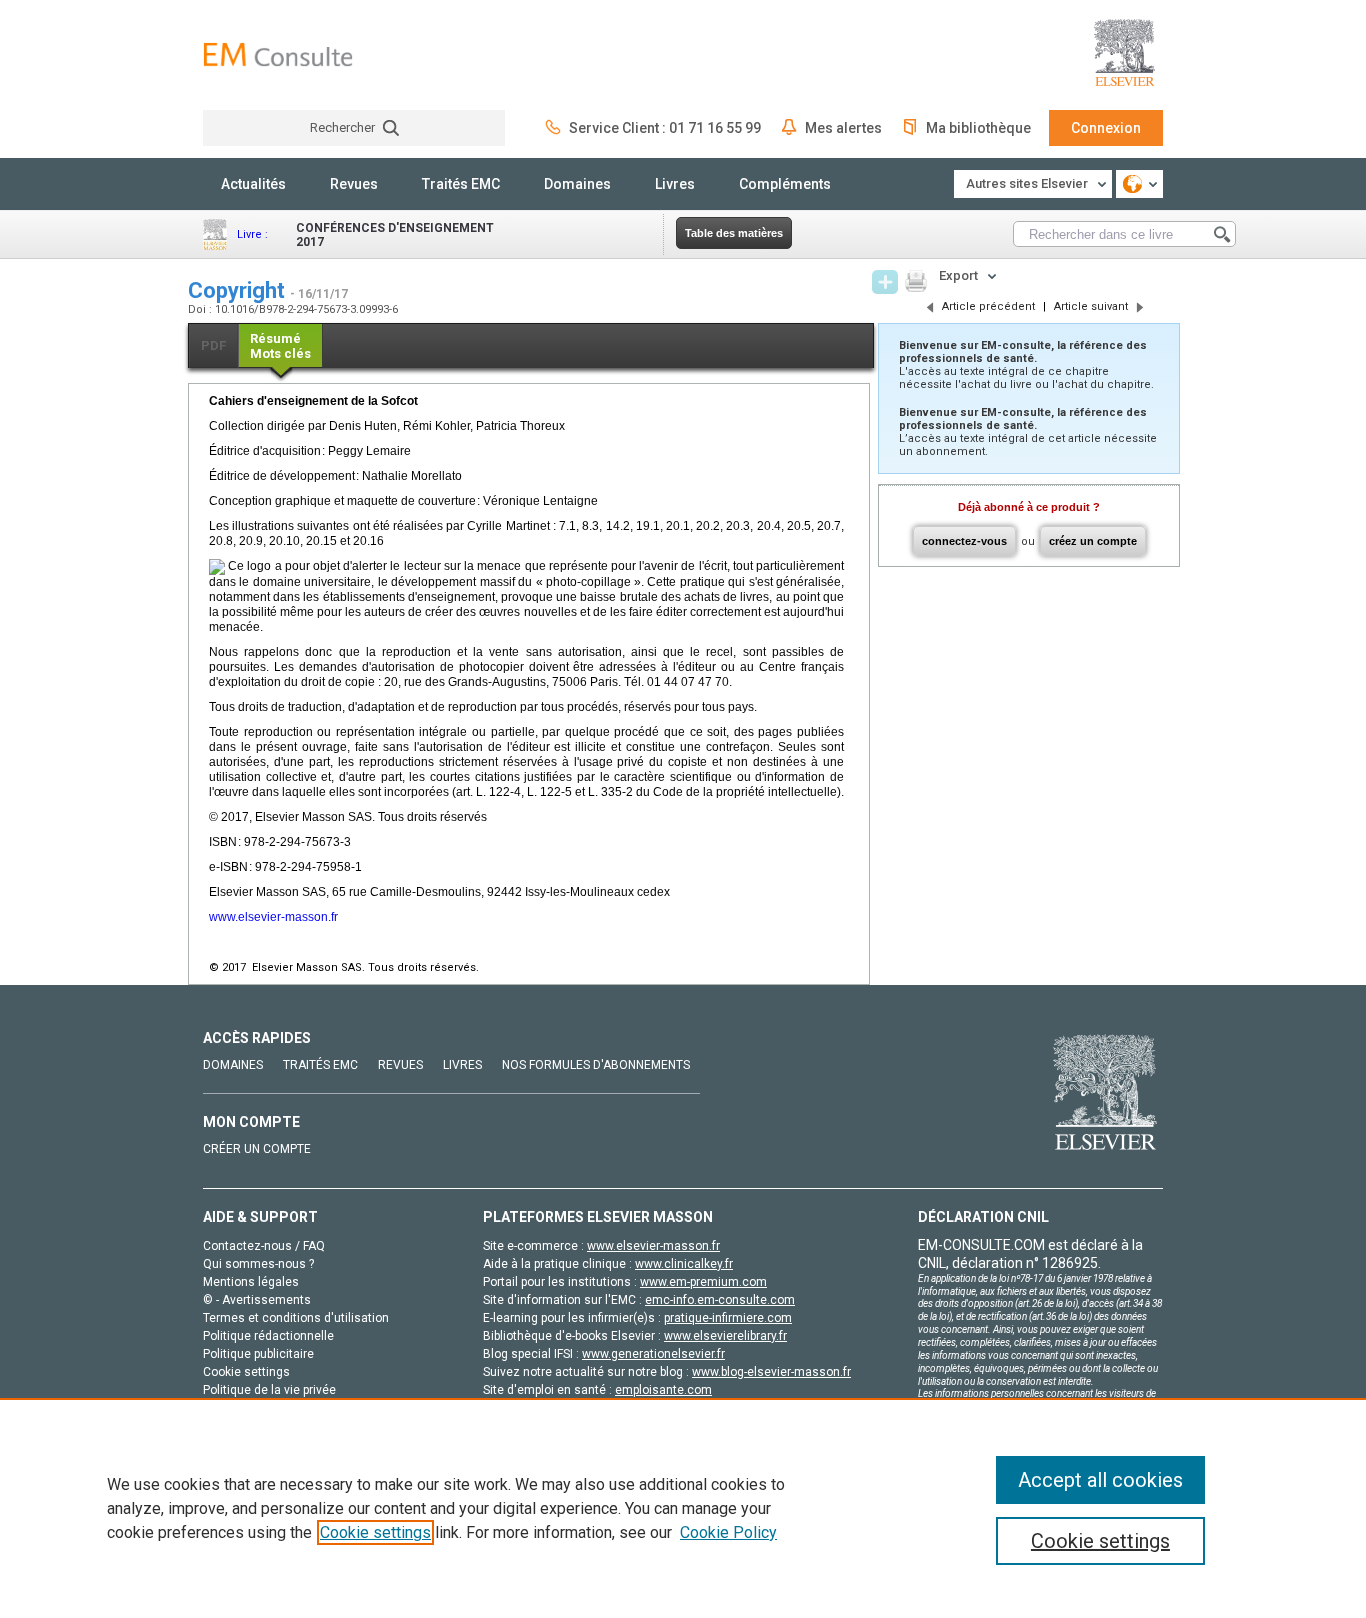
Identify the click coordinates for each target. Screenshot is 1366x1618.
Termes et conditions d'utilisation (296, 1318)
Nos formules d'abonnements (596, 1065)
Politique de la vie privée (269, 1390)
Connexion (1106, 128)
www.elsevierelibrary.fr (725, 1336)
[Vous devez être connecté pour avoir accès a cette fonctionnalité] (885, 282)
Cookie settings (375, 1532)
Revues (354, 184)
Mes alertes (843, 128)
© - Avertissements (257, 1300)
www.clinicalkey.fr (684, 1264)
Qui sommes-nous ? (258, 1264)
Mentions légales (251, 1282)
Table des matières (734, 233)
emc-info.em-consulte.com (720, 1300)
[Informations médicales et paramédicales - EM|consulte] (278, 54)
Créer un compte (257, 1149)
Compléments (785, 184)
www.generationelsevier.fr (653, 1354)
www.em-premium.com (703, 1282)
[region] (683, 1508)
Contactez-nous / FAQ (264, 1246)
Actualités (253, 184)
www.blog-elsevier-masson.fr (771, 1372)
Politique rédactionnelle (268, 1336)
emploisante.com (663, 1390)
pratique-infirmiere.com (728, 1318)
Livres (675, 184)
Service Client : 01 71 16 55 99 (665, 128)
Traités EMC (461, 184)
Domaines (577, 184)
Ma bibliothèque (978, 128)
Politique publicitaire (258, 1354)
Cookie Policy (728, 1532)
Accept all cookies (1100, 1480)
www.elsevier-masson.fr (273, 917)
